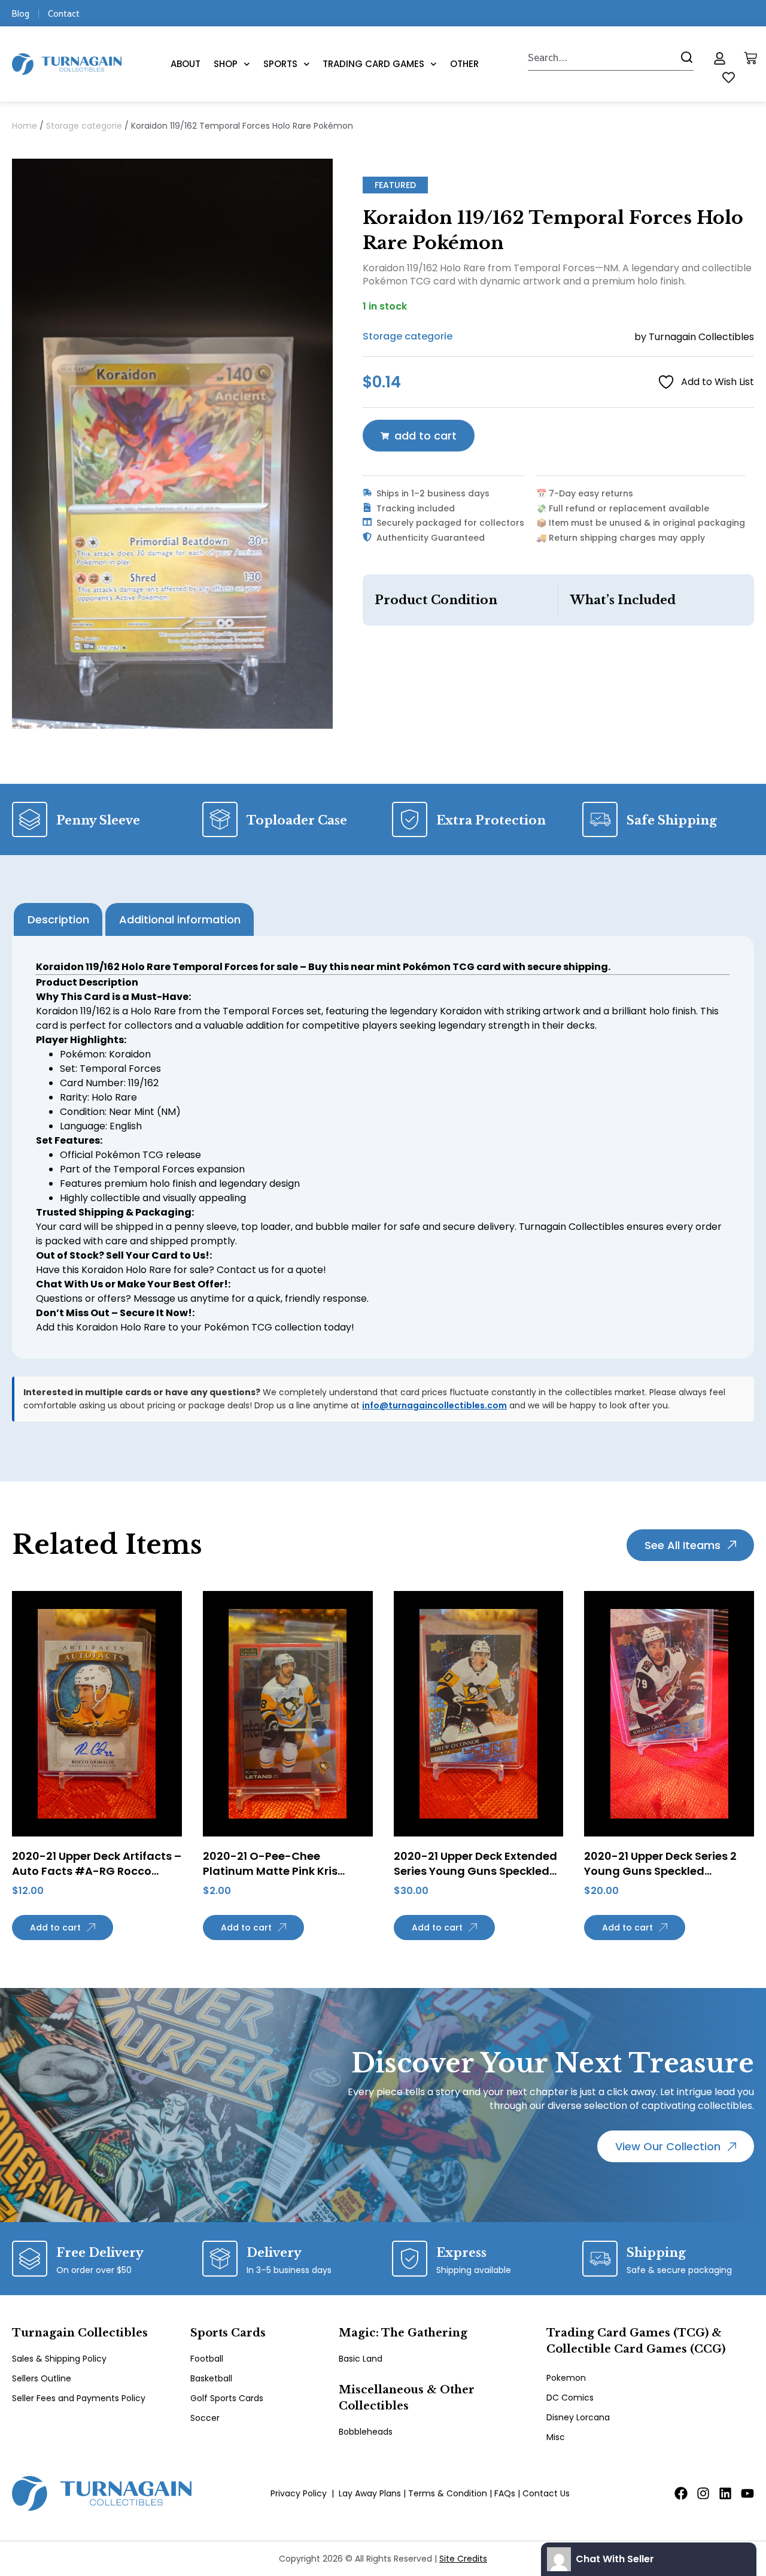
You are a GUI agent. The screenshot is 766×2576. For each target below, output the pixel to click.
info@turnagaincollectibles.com (434, 1405)
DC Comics (570, 2398)
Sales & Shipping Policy (59, 2359)
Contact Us (546, 2493)
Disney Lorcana (578, 2417)
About (186, 64)
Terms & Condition (448, 2493)
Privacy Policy (299, 2493)
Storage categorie (84, 126)
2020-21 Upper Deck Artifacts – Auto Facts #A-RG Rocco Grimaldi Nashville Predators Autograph (97, 1879)
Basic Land (361, 2359)
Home (25, 126)
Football (207, 2359)
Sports (280, 64)
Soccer (205, 2418)
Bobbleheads (366, 2432)
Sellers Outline (42, 2378)
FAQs (505, 2493)
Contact (64, 13)
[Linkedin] (725, 2493)
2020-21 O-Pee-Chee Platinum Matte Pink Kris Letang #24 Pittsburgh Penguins (270, 1879)
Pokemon (566, 2378)
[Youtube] (747, 2493)
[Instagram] (703, 2493)
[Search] (684, 57)
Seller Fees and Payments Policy (79, 2398)
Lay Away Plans (370, 2493)
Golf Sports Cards (227, 2398)
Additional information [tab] (180, 919)
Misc (556, 2437)
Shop (226, 64)
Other (464, 64)
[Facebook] (681, 2493)
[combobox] (601, 57)
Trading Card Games (373, 64)
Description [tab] (58, 919)
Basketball (211, 2378)
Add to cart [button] (55, 1928)
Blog (21, 13)
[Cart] (750, 58)
